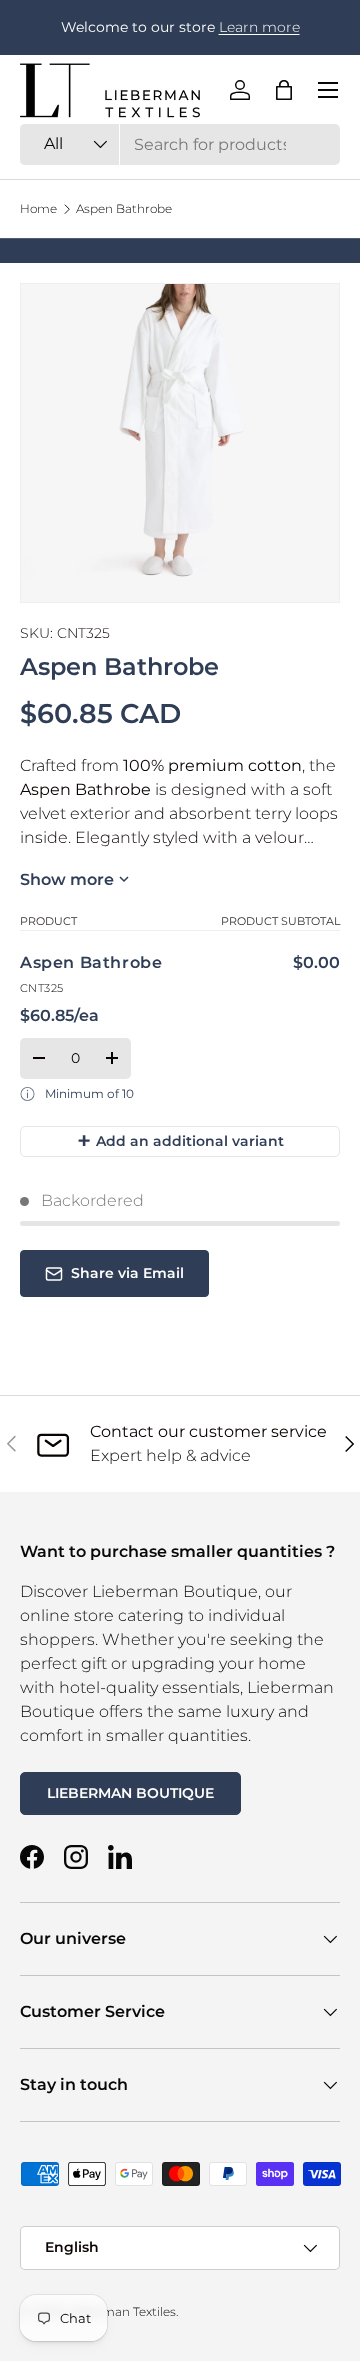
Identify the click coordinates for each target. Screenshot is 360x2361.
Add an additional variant (180, 1140)
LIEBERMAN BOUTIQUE (130, 1793)
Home (38, 209)
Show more (67, 879)
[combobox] (180, 144)
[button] (284, 90)
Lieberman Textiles (120, 2311)
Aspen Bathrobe (124, 209)
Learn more (259, 27)
